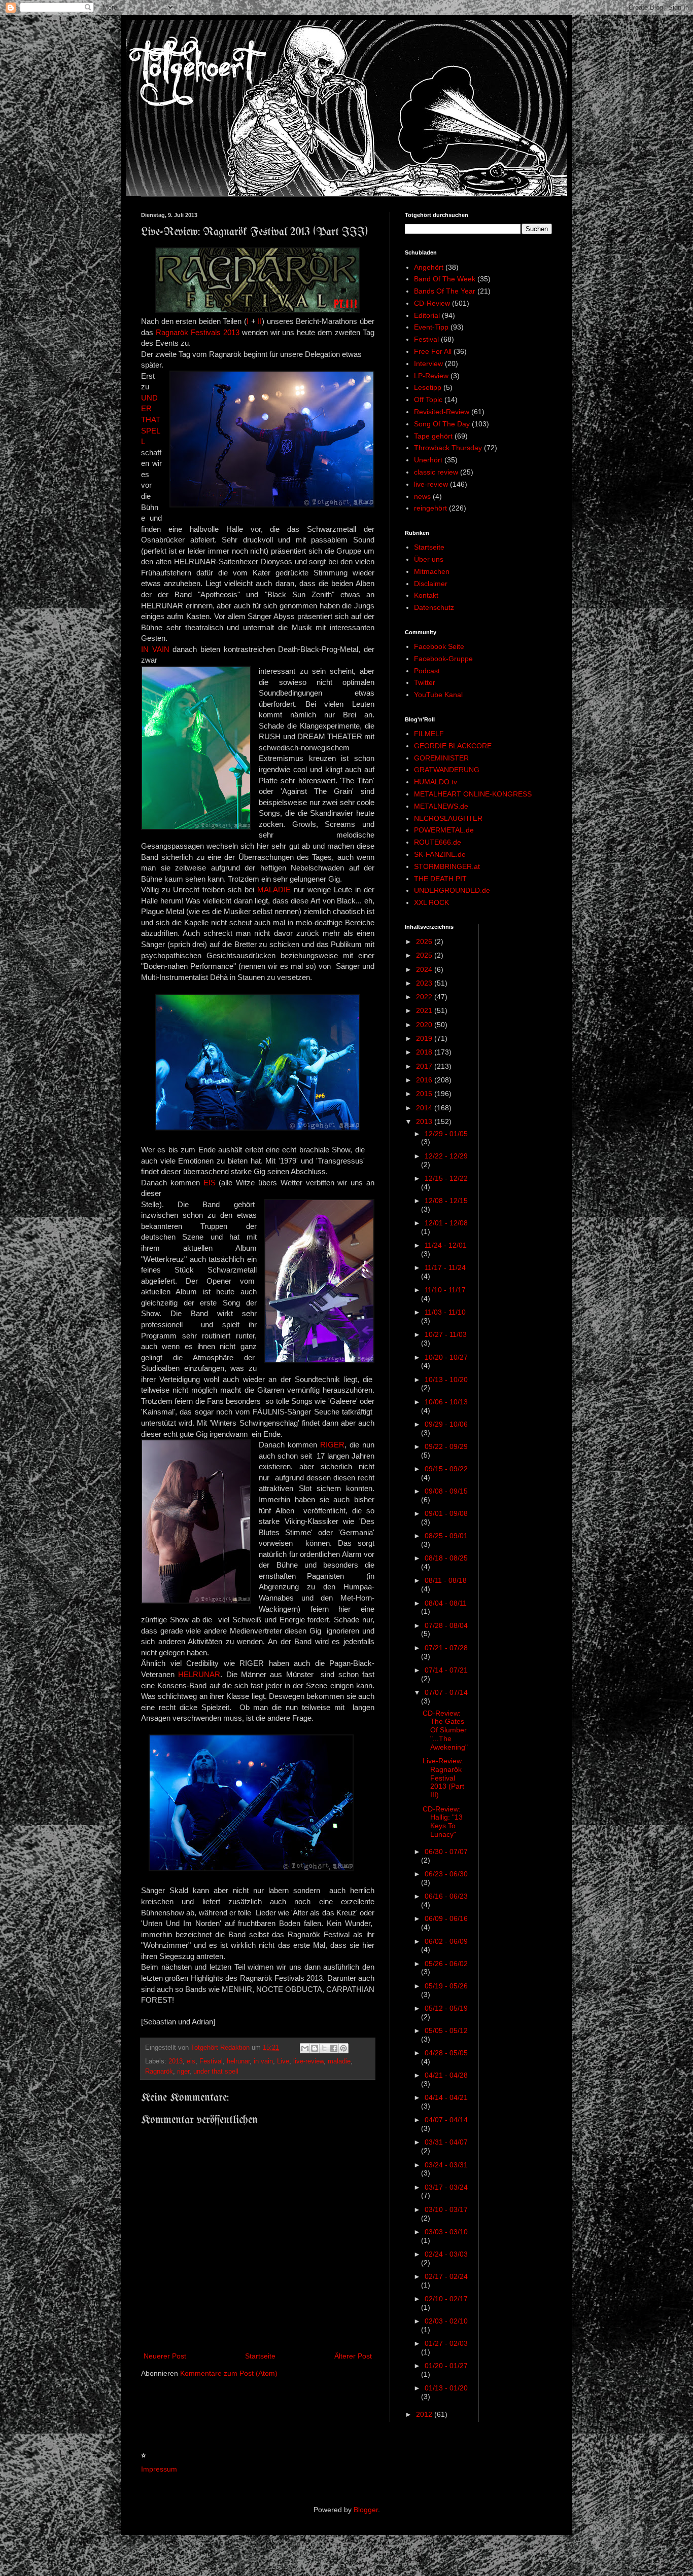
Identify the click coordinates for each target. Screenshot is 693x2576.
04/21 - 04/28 (446, 2075)
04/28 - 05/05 (446, 2053)
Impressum (159, 2469)
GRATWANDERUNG (447, 770)
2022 (425, 997)
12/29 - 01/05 (446, 1134)
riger (183, 2072)
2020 (425, 1025)
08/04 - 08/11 (446, 1603)
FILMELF (429, 734)
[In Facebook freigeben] (334, 2048)
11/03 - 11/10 (445, 1312)
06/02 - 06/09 (446, 1941)
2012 (425, 2414)
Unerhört (428, 460)
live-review (308, 2061)
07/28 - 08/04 (446, 1625)
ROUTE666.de (438, 842)
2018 (425, 1052)
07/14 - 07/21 (446, 1670)
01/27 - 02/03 (446, 2343)
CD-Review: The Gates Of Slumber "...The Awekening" (445, 1730)
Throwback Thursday (448, 448)
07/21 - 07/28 (446, 1648)
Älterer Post (353, 2356)
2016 (425, 1080)
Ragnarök (159, 2072)
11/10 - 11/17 (445, 1290)
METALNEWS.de (441, 806)
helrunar (238, 2061)
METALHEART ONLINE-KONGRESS (473, 794)
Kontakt (426, 595)
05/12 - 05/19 (446, 2008)
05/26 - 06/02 (446, 1964)
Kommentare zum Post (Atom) (229, 2373)
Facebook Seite (439, 646)
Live (283, 2061)
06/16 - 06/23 (446, 1896)
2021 (425, 1010)
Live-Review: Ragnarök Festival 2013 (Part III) (443, 1778)
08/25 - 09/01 (446, 1536)
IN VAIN (155, 649)
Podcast (427, 671)
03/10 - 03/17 (446, 2209)
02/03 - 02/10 (446, 2321)
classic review (436, 472)
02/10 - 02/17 (446, 2299)
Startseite (260, 2356)
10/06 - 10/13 (446, 1402)
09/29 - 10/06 (446, 1424)
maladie (339, 2061)
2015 (425, 1094)
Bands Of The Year (445, 291)
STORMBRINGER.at (447, 866)
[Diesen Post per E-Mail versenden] (305, 2048)
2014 (425, 1108)
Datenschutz (434, 607)
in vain (263, 2061)
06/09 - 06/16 (446, 1918)
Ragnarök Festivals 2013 (198, 332)
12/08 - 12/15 (446, 1201)
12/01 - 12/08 (446, 1223)
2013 (176, 2061)
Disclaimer (431, 584)
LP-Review (431, 376)
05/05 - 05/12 (446, 2030)
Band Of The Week (445, 279)
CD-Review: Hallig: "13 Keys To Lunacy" (443, 1822)
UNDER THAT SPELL (151, 420)
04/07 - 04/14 (446, 2120)
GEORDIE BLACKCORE (453, 746)
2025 (425, 955)
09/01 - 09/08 (446, 1513)
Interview (428, 364)
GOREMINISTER (441, 758)
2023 (425, 983)
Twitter (425, 682)
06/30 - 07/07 (446, 1852)
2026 (425, 941)
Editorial (427, 315)
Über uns (429, 559)
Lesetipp (428, 387)
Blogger (366, 2510)
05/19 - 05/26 (446, 1986)
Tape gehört (433, 436)
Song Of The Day (442, 424)
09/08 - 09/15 (446, 1491)
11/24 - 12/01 (446, 1245)
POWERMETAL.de (444, 830)
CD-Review (432, 303)
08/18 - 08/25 (446, 1558)
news (422, 496)
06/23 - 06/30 (446, 1874)
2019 (425, 1038)
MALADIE (274, 890)
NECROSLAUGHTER (448, 818)
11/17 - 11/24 (445, 1267)
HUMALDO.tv (436, 782)
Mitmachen (432, 571)
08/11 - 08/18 (446, 1580)
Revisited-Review (442, 412)
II (260, 321)
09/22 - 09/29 (446, 1446)
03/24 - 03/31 (446, 2165)
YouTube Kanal (438, 695)
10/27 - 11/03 (446, 1334)
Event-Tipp (431, 327)
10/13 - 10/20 (446, 1380)
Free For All (433, 351)
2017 (425, 1066)
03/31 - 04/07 (446, 2142)
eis (191, 2061)
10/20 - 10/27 (446, 1357)
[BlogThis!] (315, 2048)
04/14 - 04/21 (446, 2097)
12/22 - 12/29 (446, 1156)
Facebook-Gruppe (443, 659)
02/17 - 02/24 (446, 2276)
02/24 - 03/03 (446, 2254)
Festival (211, 2061)
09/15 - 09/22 (446, 1469)
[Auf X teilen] (324, 2048)
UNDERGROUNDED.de (452, 890)
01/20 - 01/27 (446, 2366)
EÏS (210, 1183)
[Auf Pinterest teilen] (343, 2048)
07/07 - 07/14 (446, 1692)
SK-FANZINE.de (440, 854)
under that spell (216, 2072)
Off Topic (428, 400)
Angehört (429, 267)
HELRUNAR (199, 1674)
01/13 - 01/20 (446, 2388)
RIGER (332, 1445)
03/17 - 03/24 (446, 2187)
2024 (425, 969)
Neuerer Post (165, 2356)
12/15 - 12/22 (446, 1178)
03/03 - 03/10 (446, 2232)
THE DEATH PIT (440, 879)
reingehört (430, 508)
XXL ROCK (431, 902)
